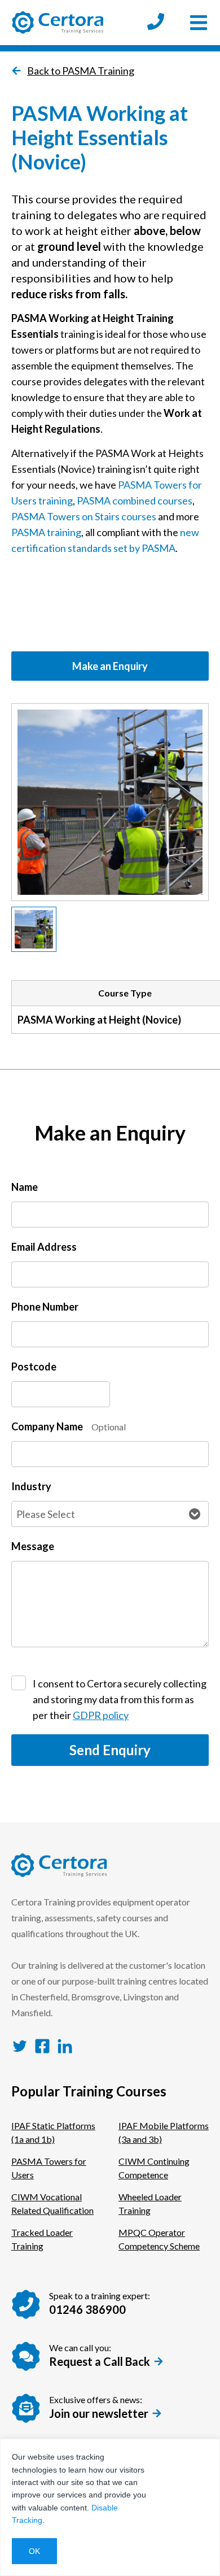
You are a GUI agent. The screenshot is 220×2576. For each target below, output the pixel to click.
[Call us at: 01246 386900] (156, 23)
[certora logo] (58, 23)
